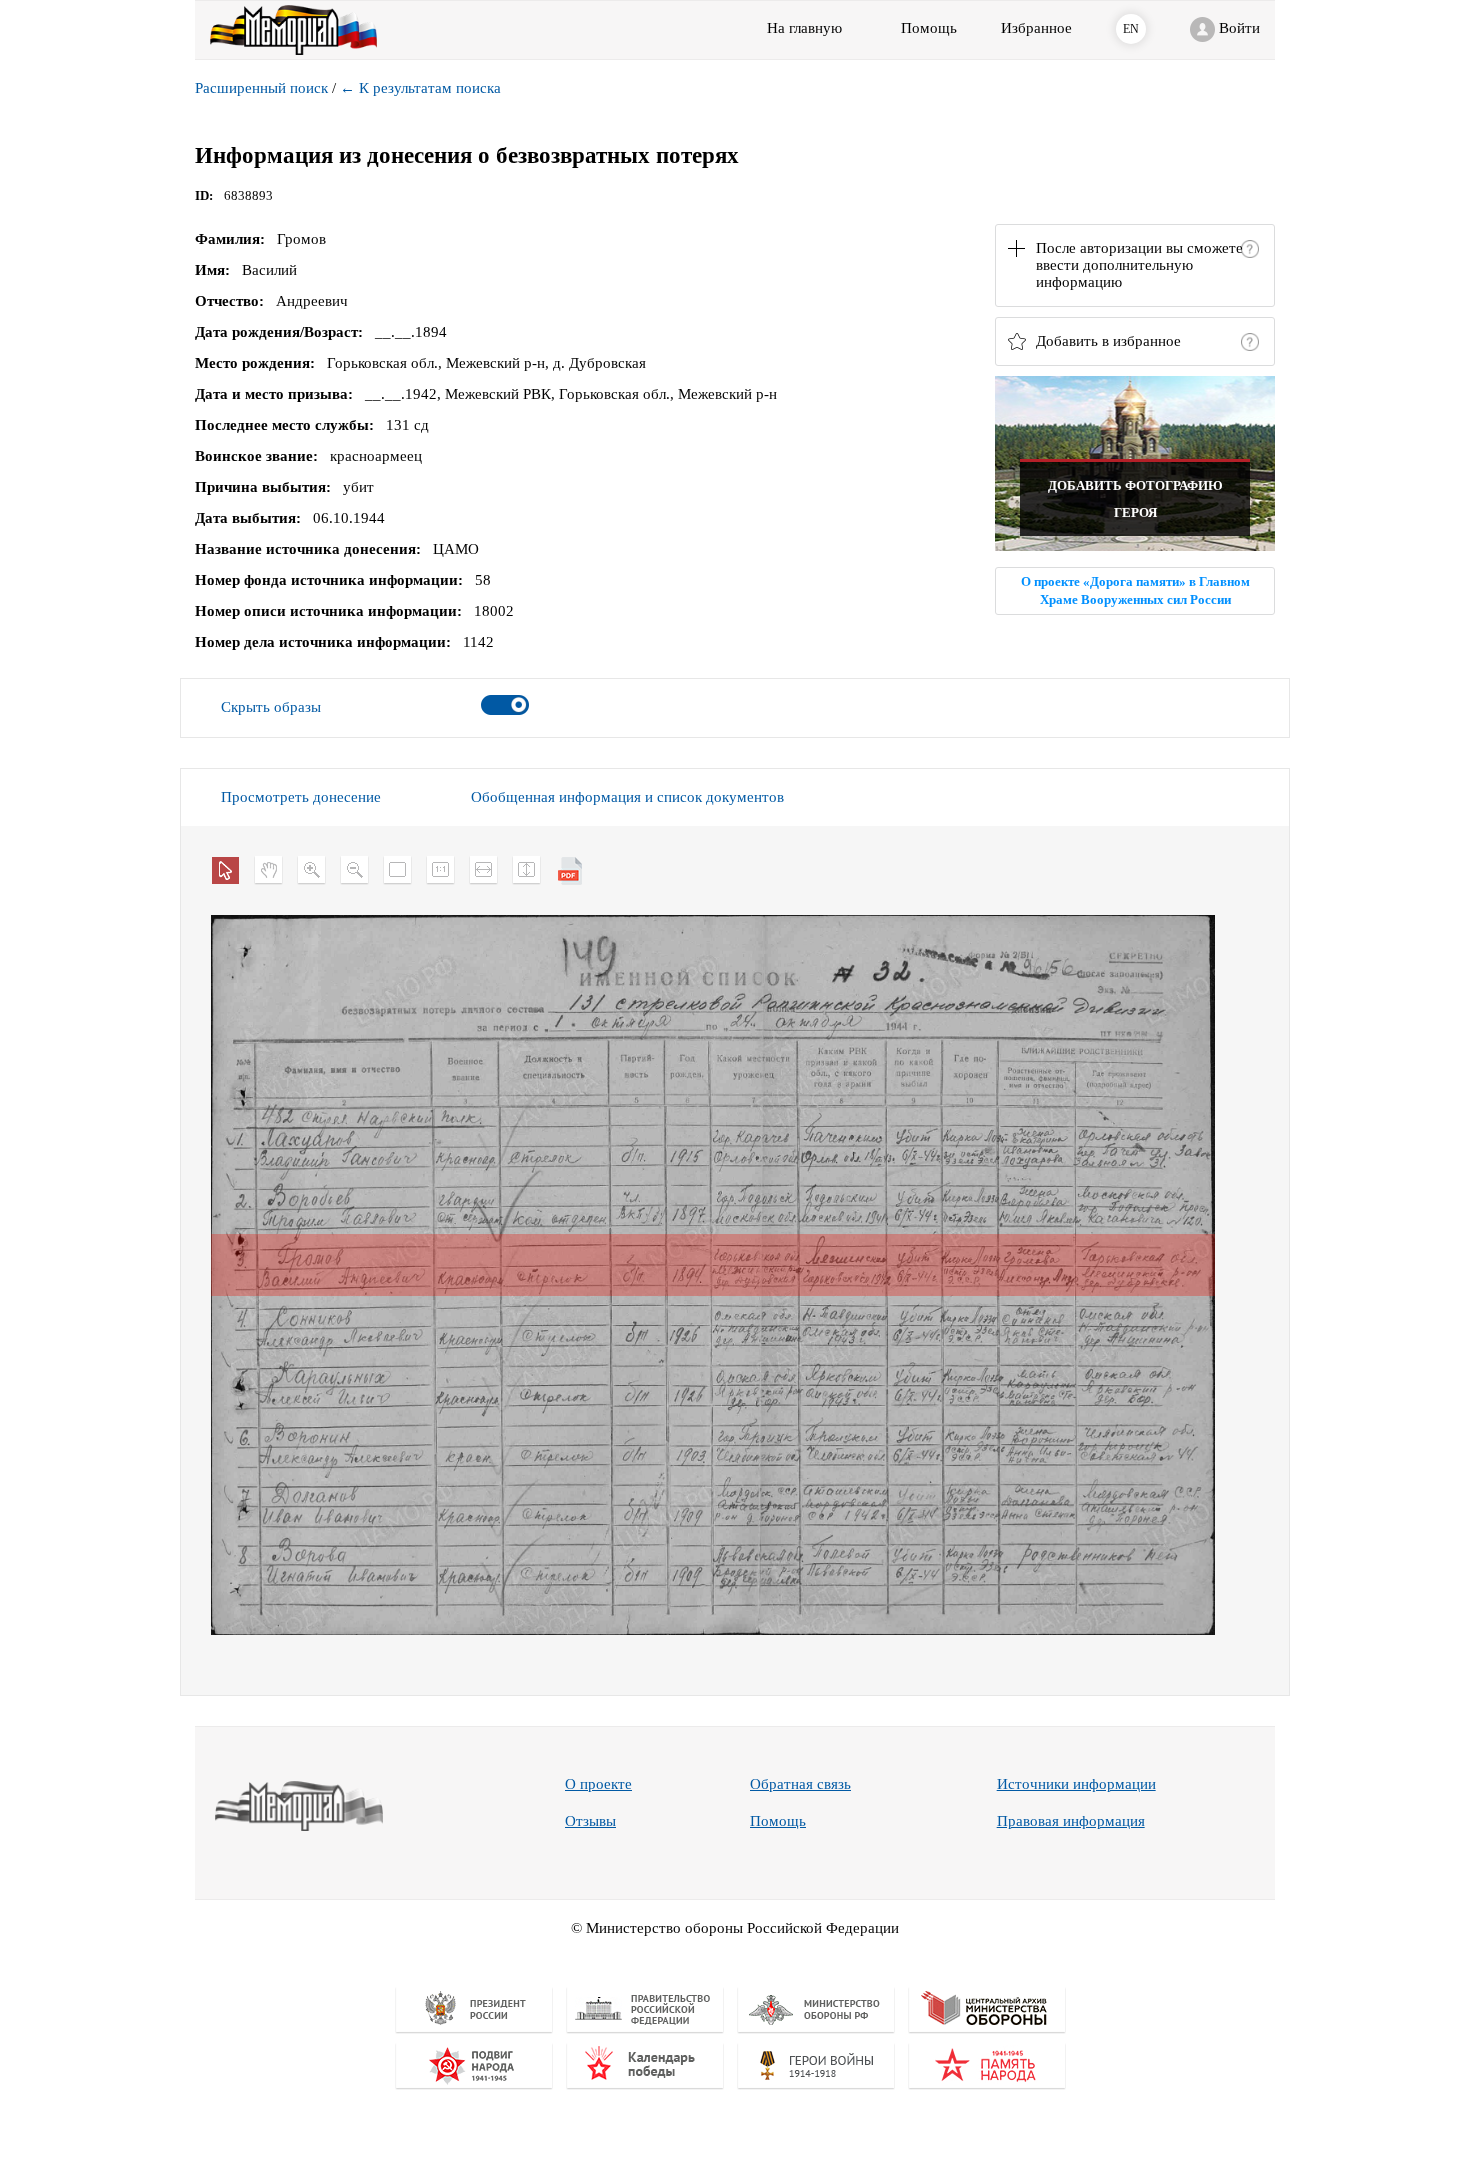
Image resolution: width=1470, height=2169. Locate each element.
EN (1131, 29)
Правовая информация (1071, 1821)
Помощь (778, 1821)
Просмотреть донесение (301, 797)
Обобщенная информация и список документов (627, 797)
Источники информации (1076, 1784)
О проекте (598, 1784)
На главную (804, 28)
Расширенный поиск (261, 88)
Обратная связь (800, 1784)
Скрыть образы (271, 707)
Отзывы (590, 1821)
